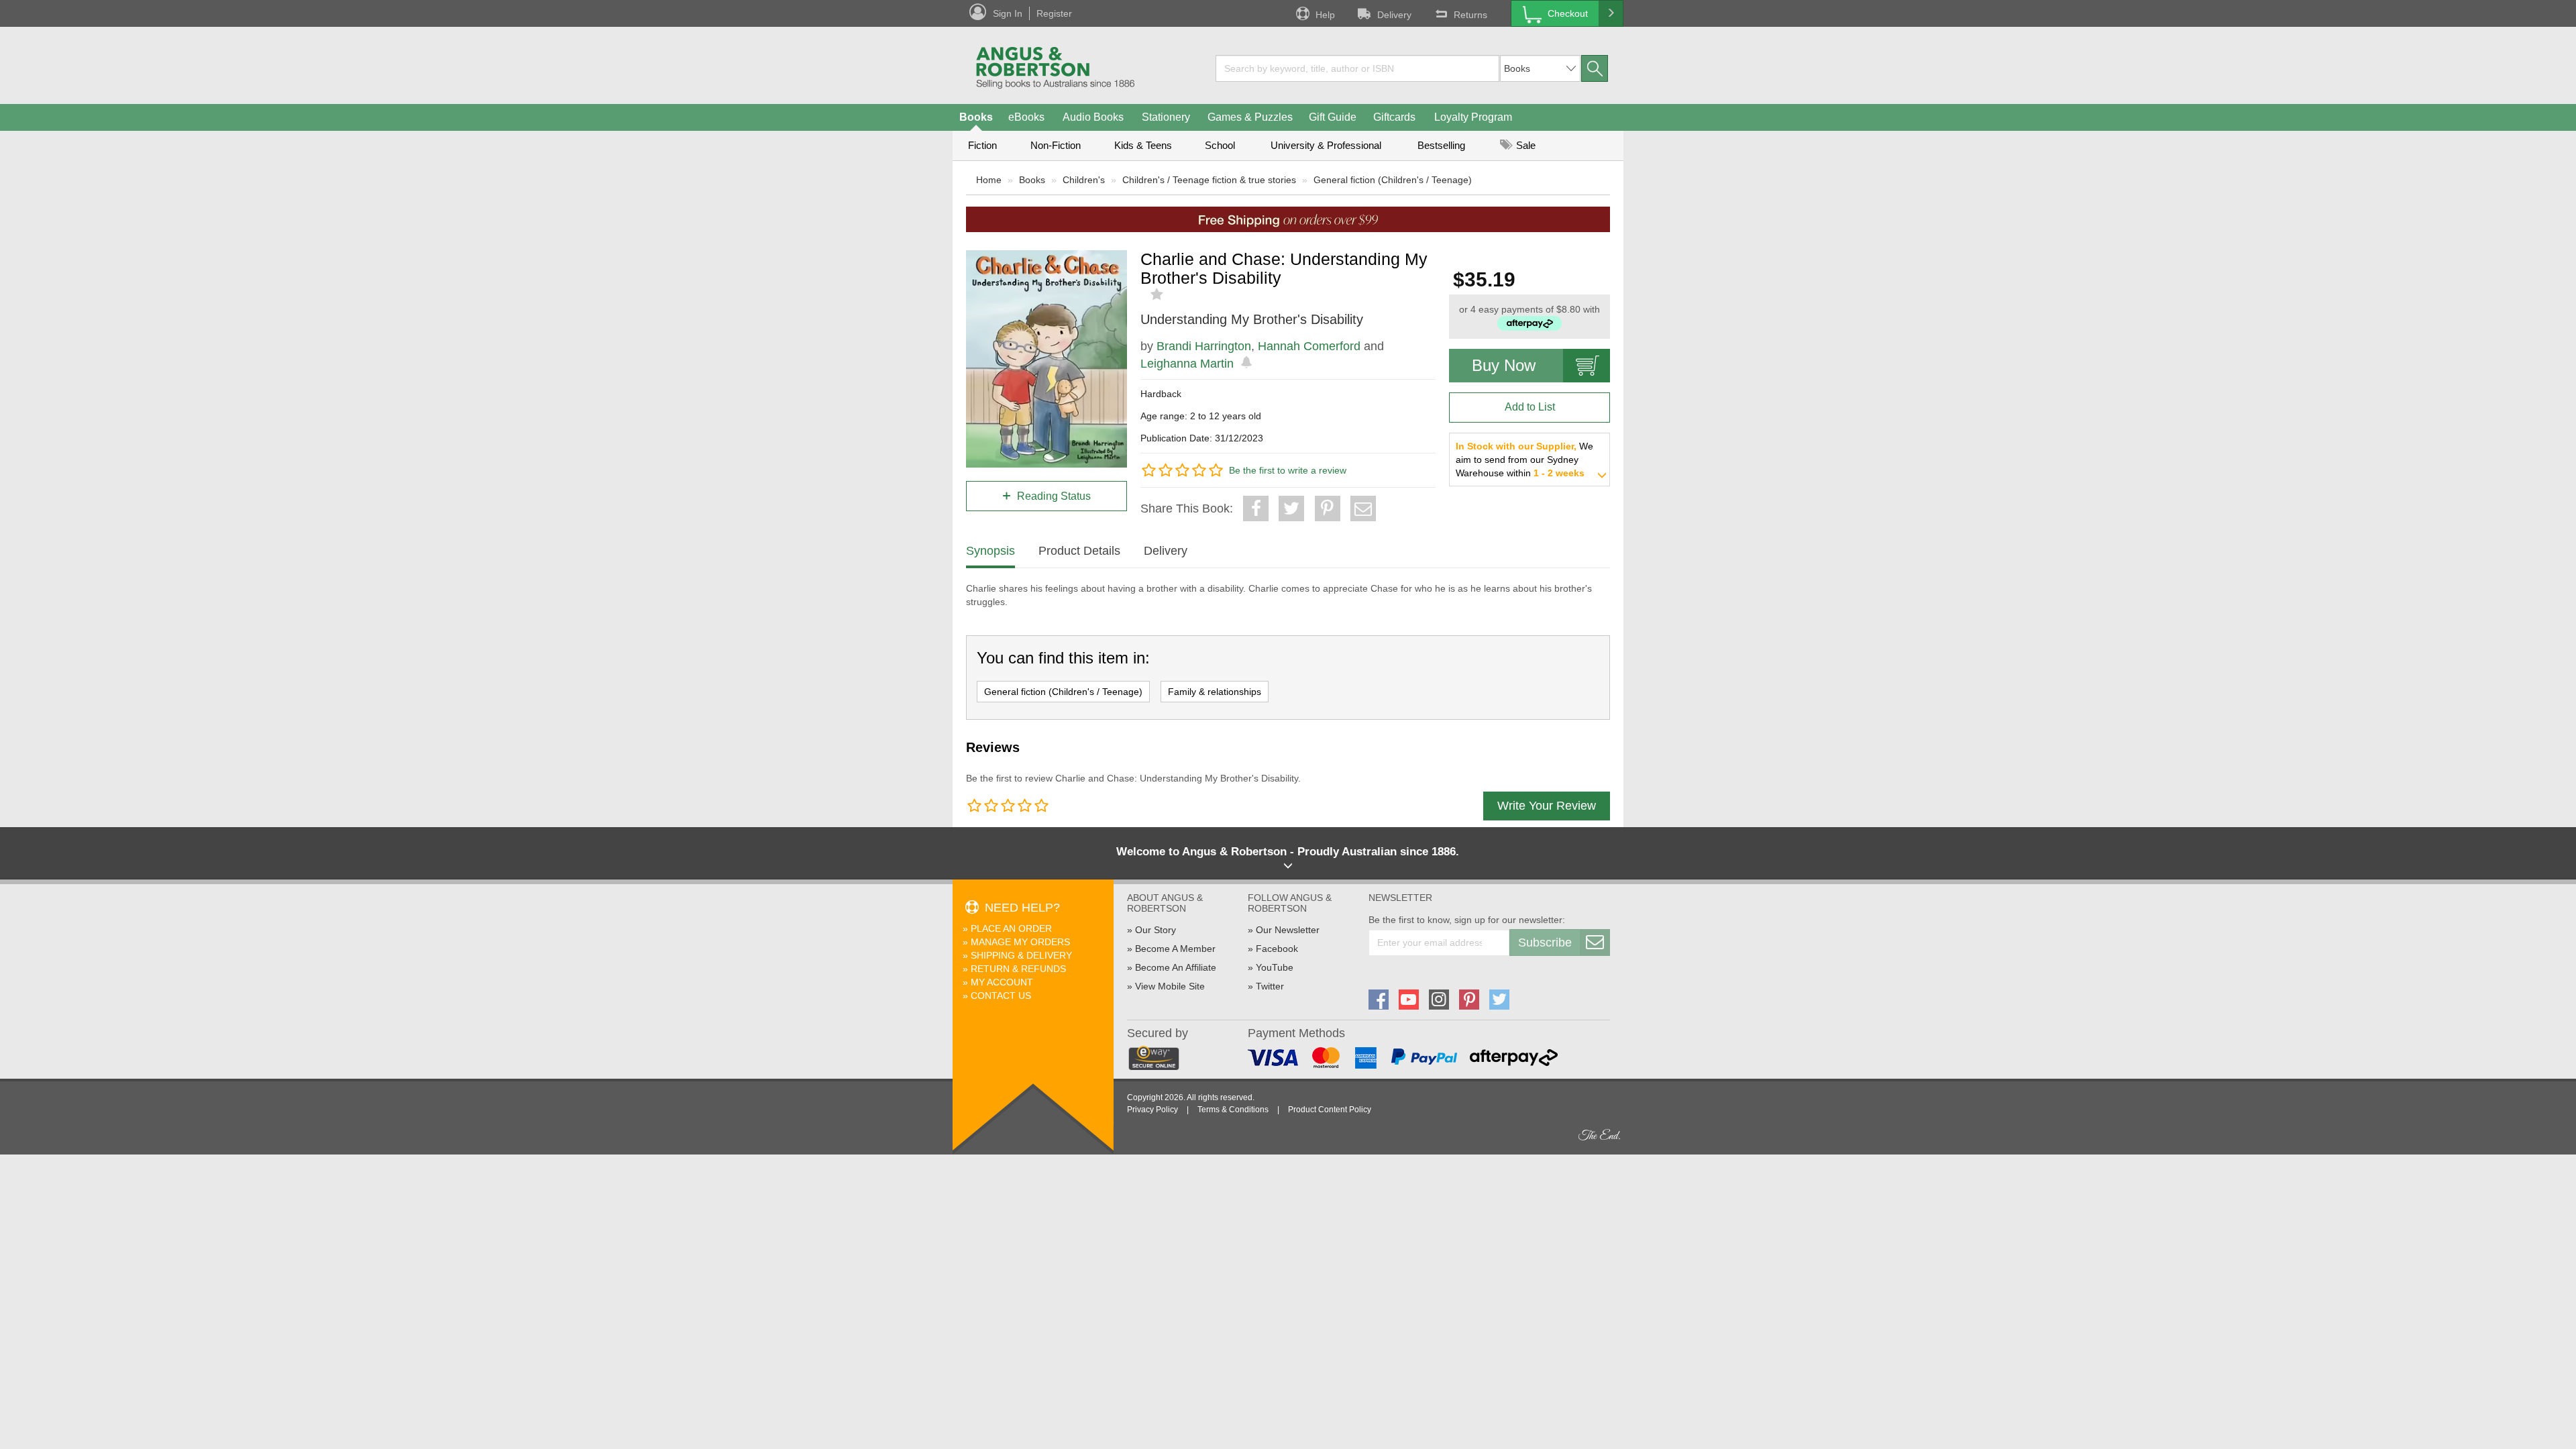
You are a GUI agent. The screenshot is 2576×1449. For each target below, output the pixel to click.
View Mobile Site (1170, 986)
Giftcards (1394, 117)
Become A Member (1175, 949)
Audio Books (1093, 117)
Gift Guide (1333, 117)
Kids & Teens (1143, 145)
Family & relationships (1215, 692)
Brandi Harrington (1204, 346)
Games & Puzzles (1250, 117)
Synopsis (990, 551)
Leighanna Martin (1187, 364)
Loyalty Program (1473, 117)
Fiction (982, 145)
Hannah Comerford (1309, 346)
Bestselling (1441, 145)
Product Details (1079, 551)
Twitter (1270, 986)
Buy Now (1504, 365)
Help (1325, 15)
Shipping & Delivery (1021, 955)
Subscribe (1545, 943)
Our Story (1156, 930)
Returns (1470, 15)
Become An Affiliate (1176, 967)
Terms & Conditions (1233, 1110)
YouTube (1275, 967)
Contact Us (1001, 996)
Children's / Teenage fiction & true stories (1209, 180)
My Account (1002, 982)
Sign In (1008, 13)
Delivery (1394, 15)
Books (976, 117)
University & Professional (1326, 145)
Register (1054, 13)
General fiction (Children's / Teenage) (1393, 180)
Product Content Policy (1330, 1110)
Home (989, 180)
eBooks (1026, 117)
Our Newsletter (1288, 930)
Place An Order (1011, 928)
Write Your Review (1547, 806)
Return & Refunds (1018, 969)
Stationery (1166, 117)
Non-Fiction (1056, 145)
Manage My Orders (1020, 942)
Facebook (1277, 949)
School (1220, 145)
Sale (1524, 145)
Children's (1084, 180)
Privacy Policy (1152, 1110)
